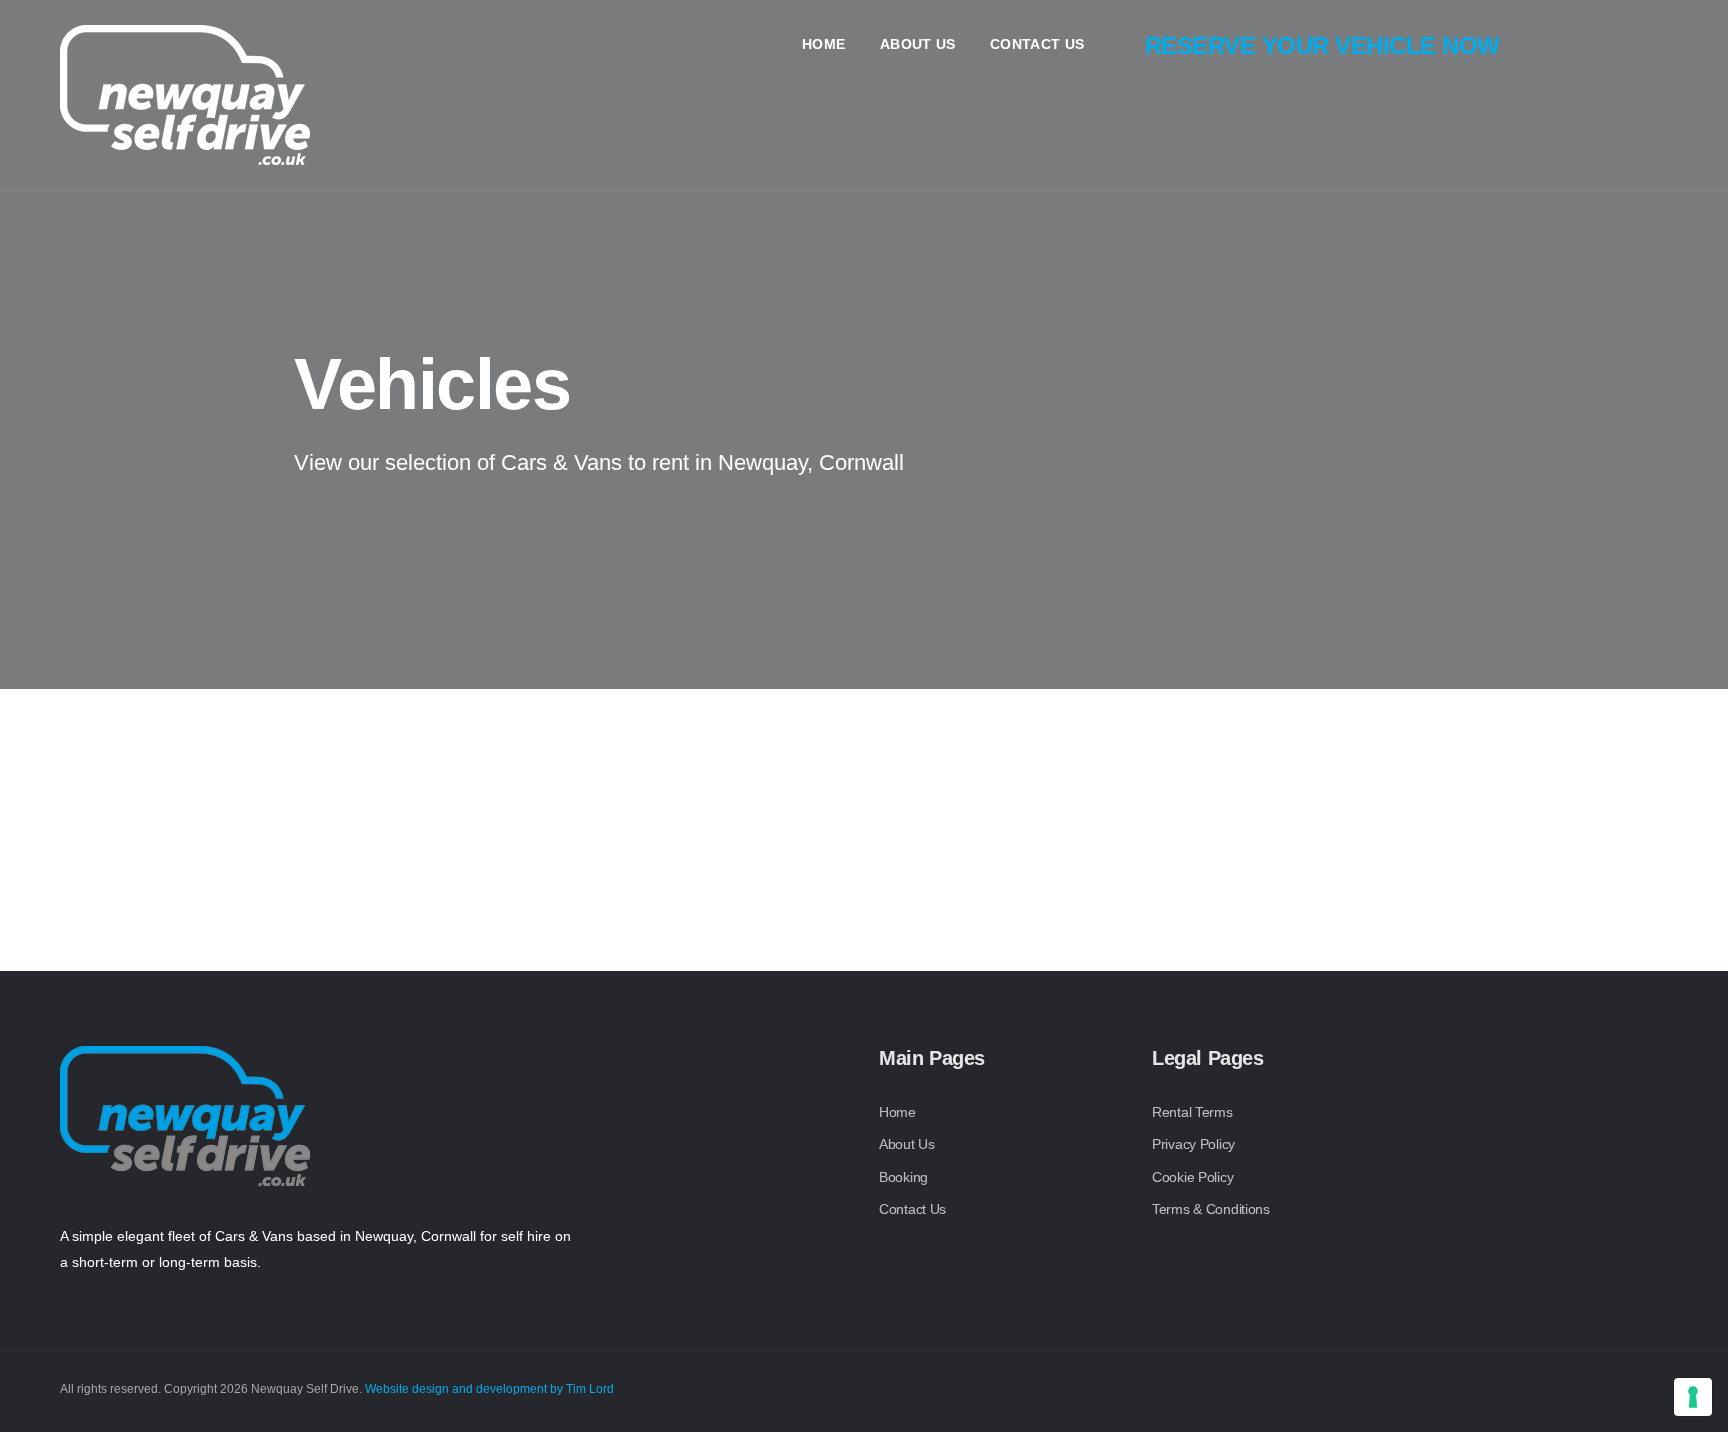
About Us (918, 44)
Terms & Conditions (1211, 1209)
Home (823, 44)
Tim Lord (590, 1389)
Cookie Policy (1192, 1177)
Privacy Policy (1193, 1144)
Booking (903, 1177)
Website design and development (456, 1389)
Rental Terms (1192, 1112)
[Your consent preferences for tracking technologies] (1693, 1397)
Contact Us (1037, 44)
